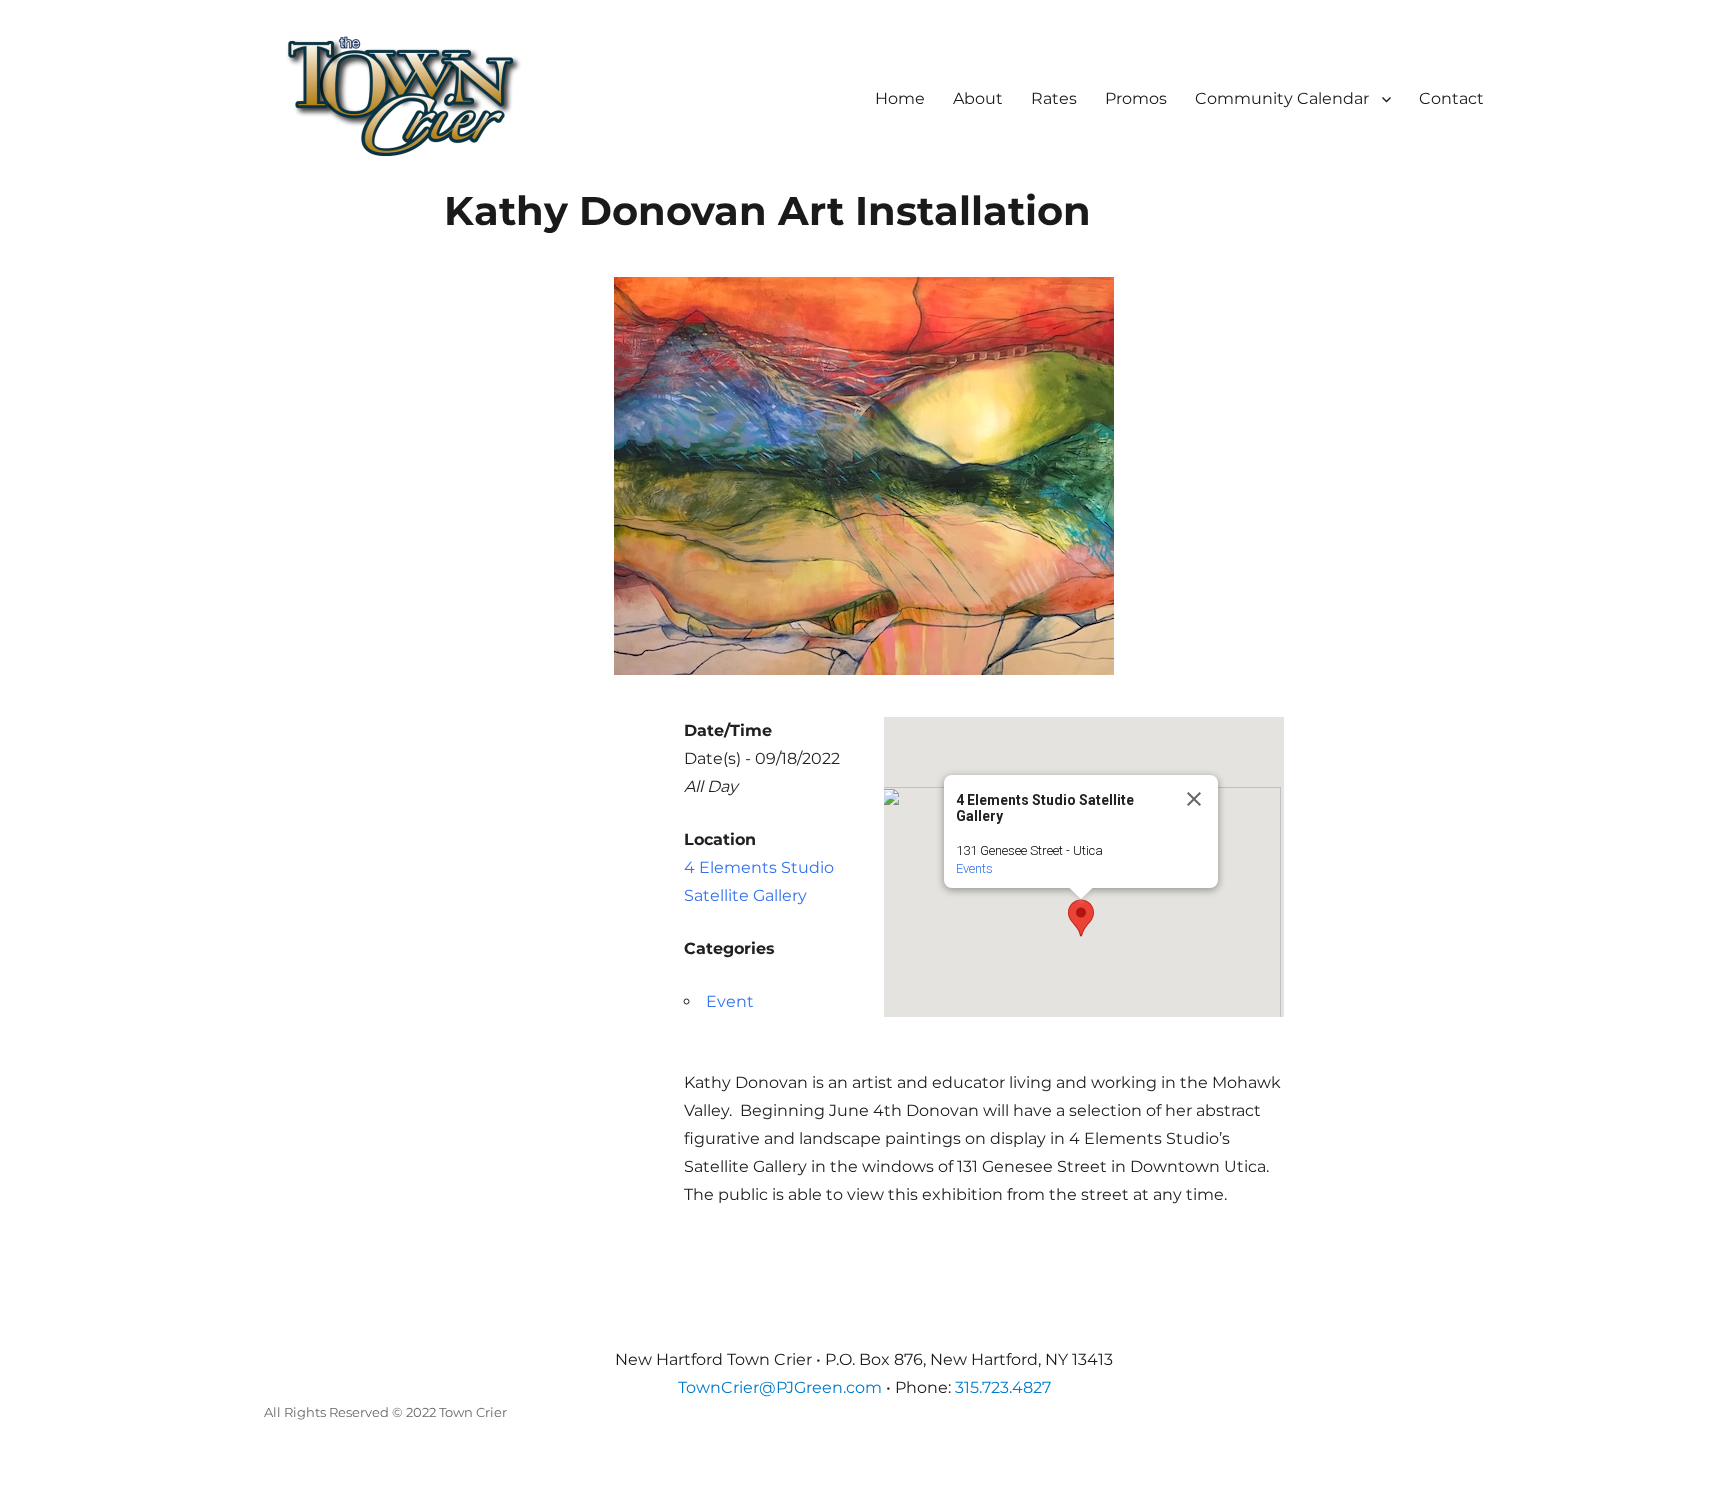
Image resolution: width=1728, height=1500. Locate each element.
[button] (1081, 918)
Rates (1054, 98)
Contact (1451, 98)
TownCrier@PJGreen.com (780, 1387)
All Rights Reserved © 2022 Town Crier (385, 1412)
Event (730, 1001)
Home (900, 98)
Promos (1136, 98)
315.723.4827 (1003, 1387)
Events (974, 868)
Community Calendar (1282, 98)
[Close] (1194, 799)
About (978, 98)
